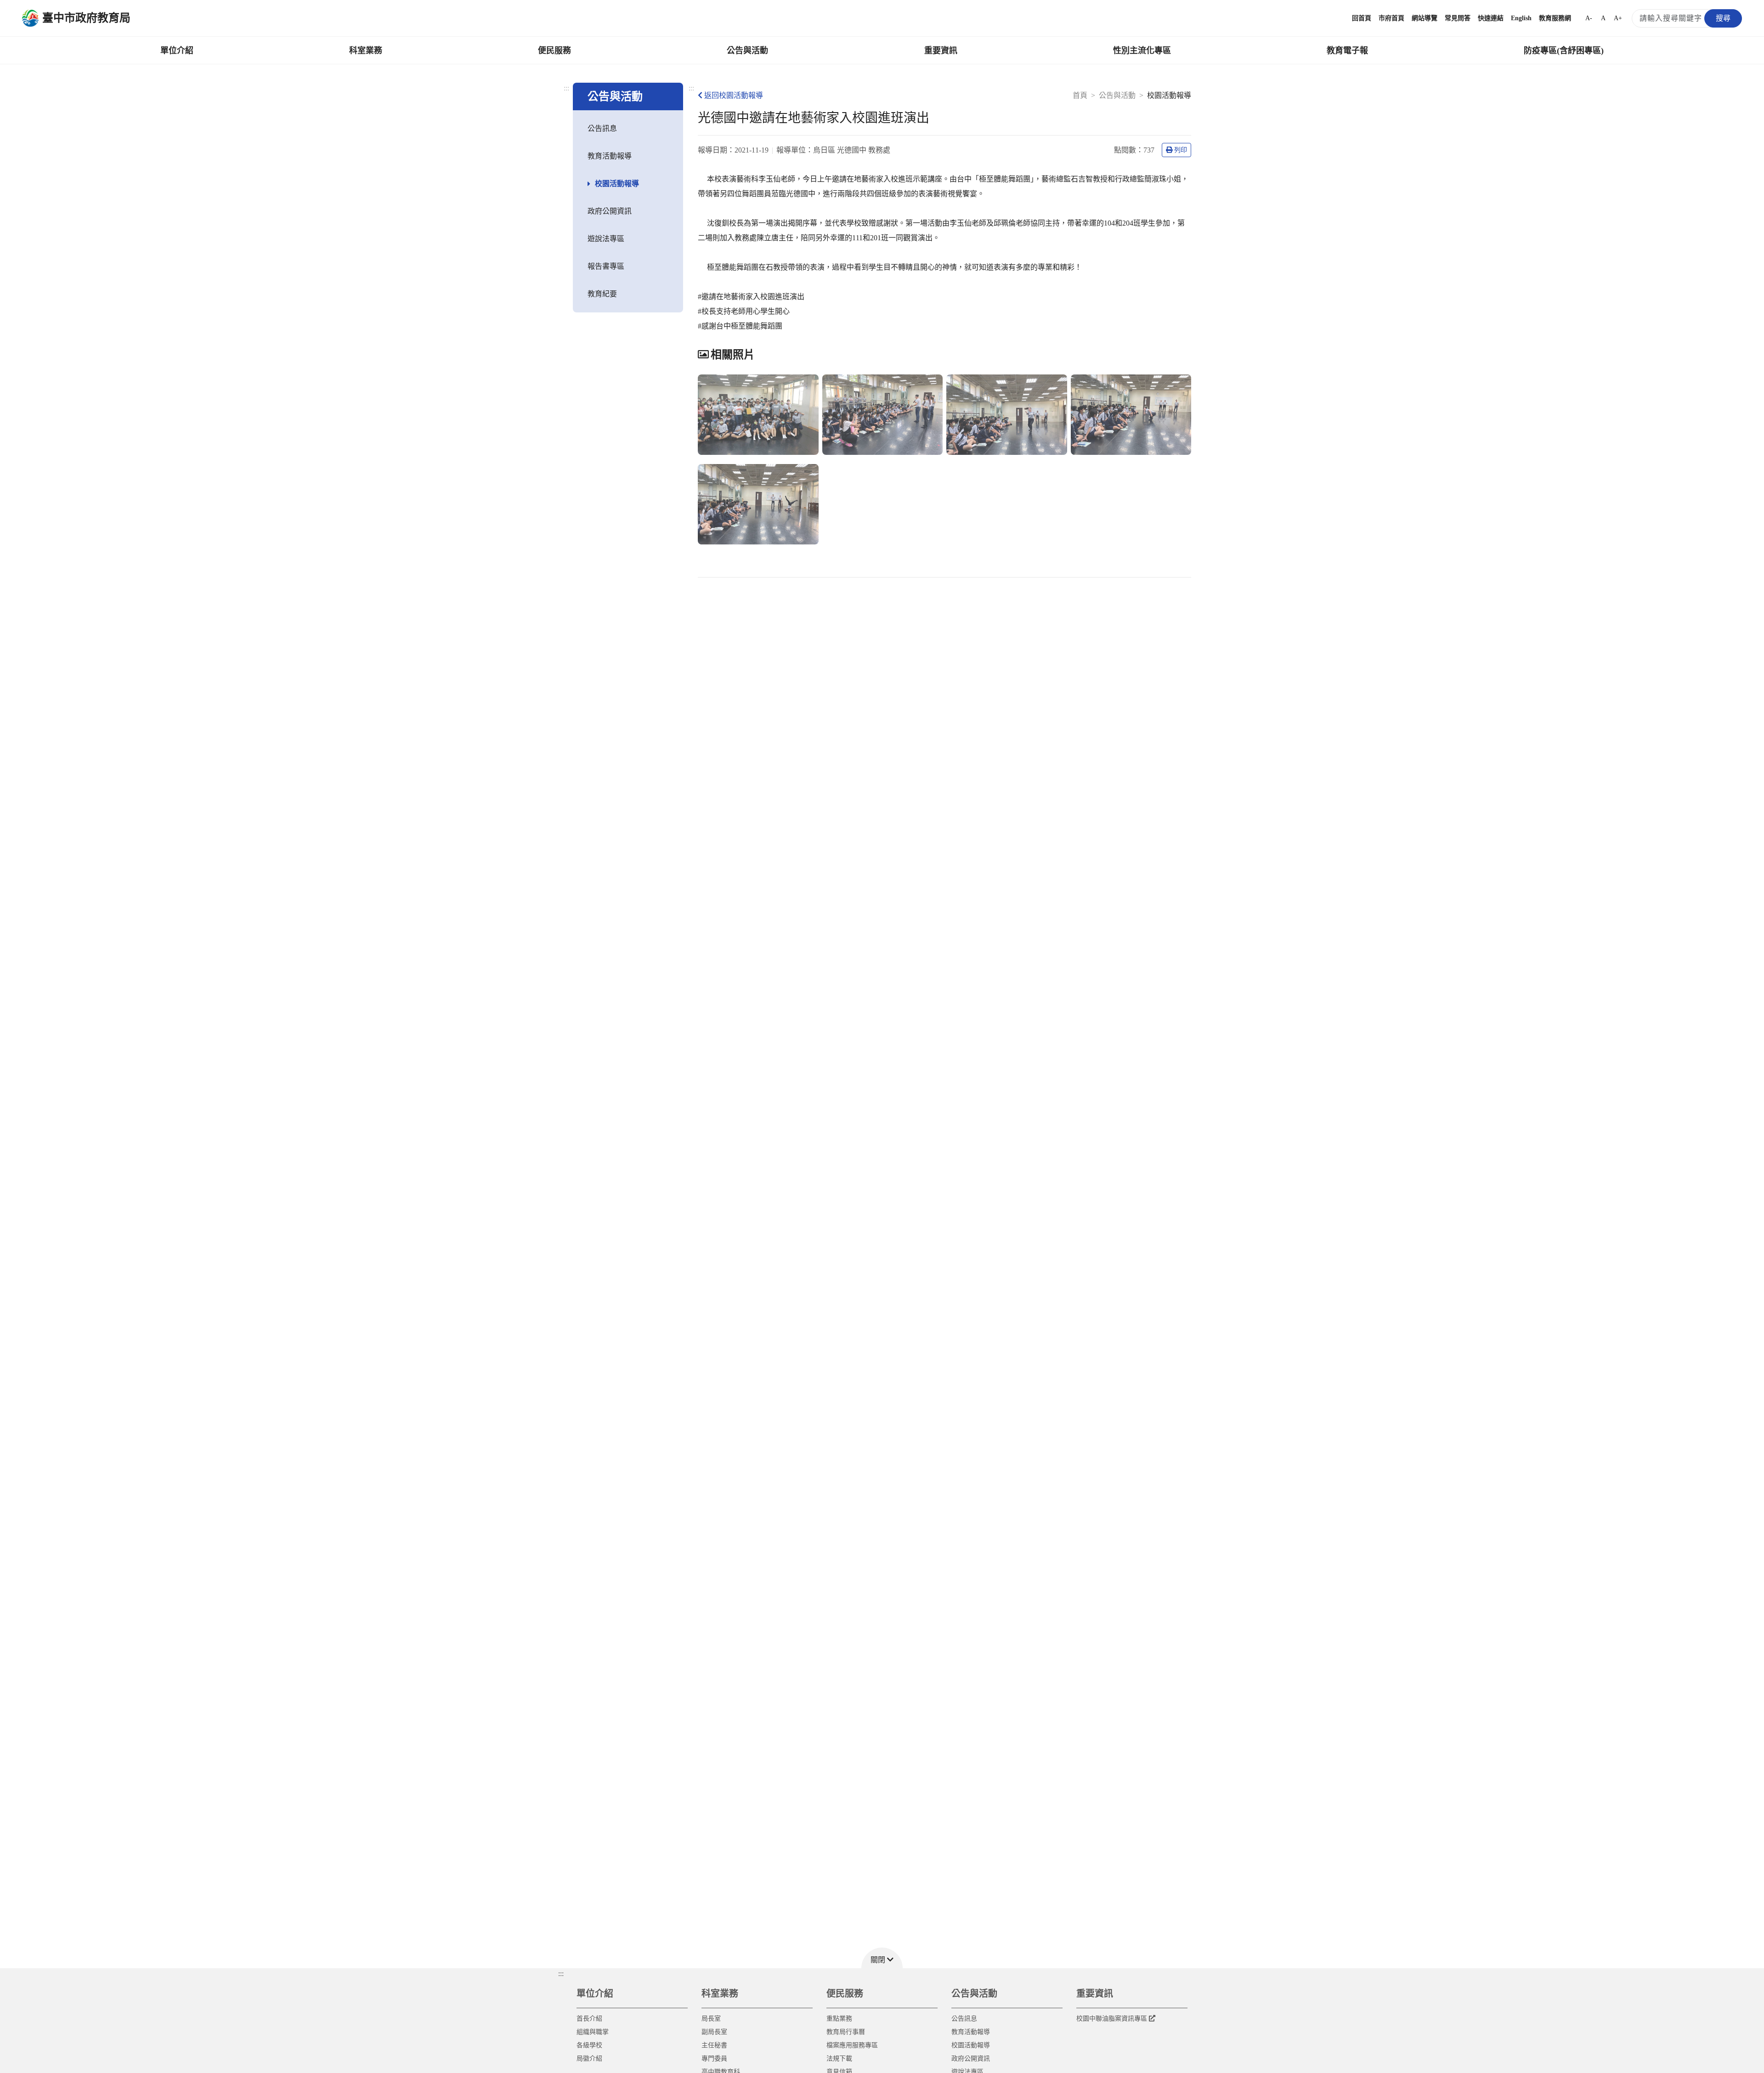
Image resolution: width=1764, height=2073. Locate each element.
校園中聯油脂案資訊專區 (1112, 2019)
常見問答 (1458, 18)
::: (566, 88)
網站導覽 (1425, 18)
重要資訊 (941, 51)
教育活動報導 (610, 156)
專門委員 (714, 2059)
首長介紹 (589, 2019)
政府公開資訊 (610, 211)
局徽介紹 (589, 2059)
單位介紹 (177, 51)
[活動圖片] (758, 415)
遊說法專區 (606, 239)
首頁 (1080, 95)
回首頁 (1362, 18)
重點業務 (839, 2019)
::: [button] (561, 1974)
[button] (882, 1958)
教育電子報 (1347, 51)
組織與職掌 (593, 2032)
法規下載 (839, 2059)
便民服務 (554, 51)
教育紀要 (602, 294)
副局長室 (714, 2032)
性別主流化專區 (1142, 51)
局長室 (711, 2019)
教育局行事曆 (846, 2032)
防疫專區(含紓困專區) (1564, 51)
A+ (1618, 18)
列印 (1181, 150)
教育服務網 (1555, 18)
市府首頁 (1391, 18)
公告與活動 (747, 51)
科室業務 (366, 51)
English (1521, 18)
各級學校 (589, 2045)
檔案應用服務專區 (852, 2045)
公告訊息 (602, 128)
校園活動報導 (617, 184)
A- (1589, 18)
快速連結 (1491, 18)
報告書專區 (606, 266)
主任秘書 (714, 2045)
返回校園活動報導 (734, 95)
